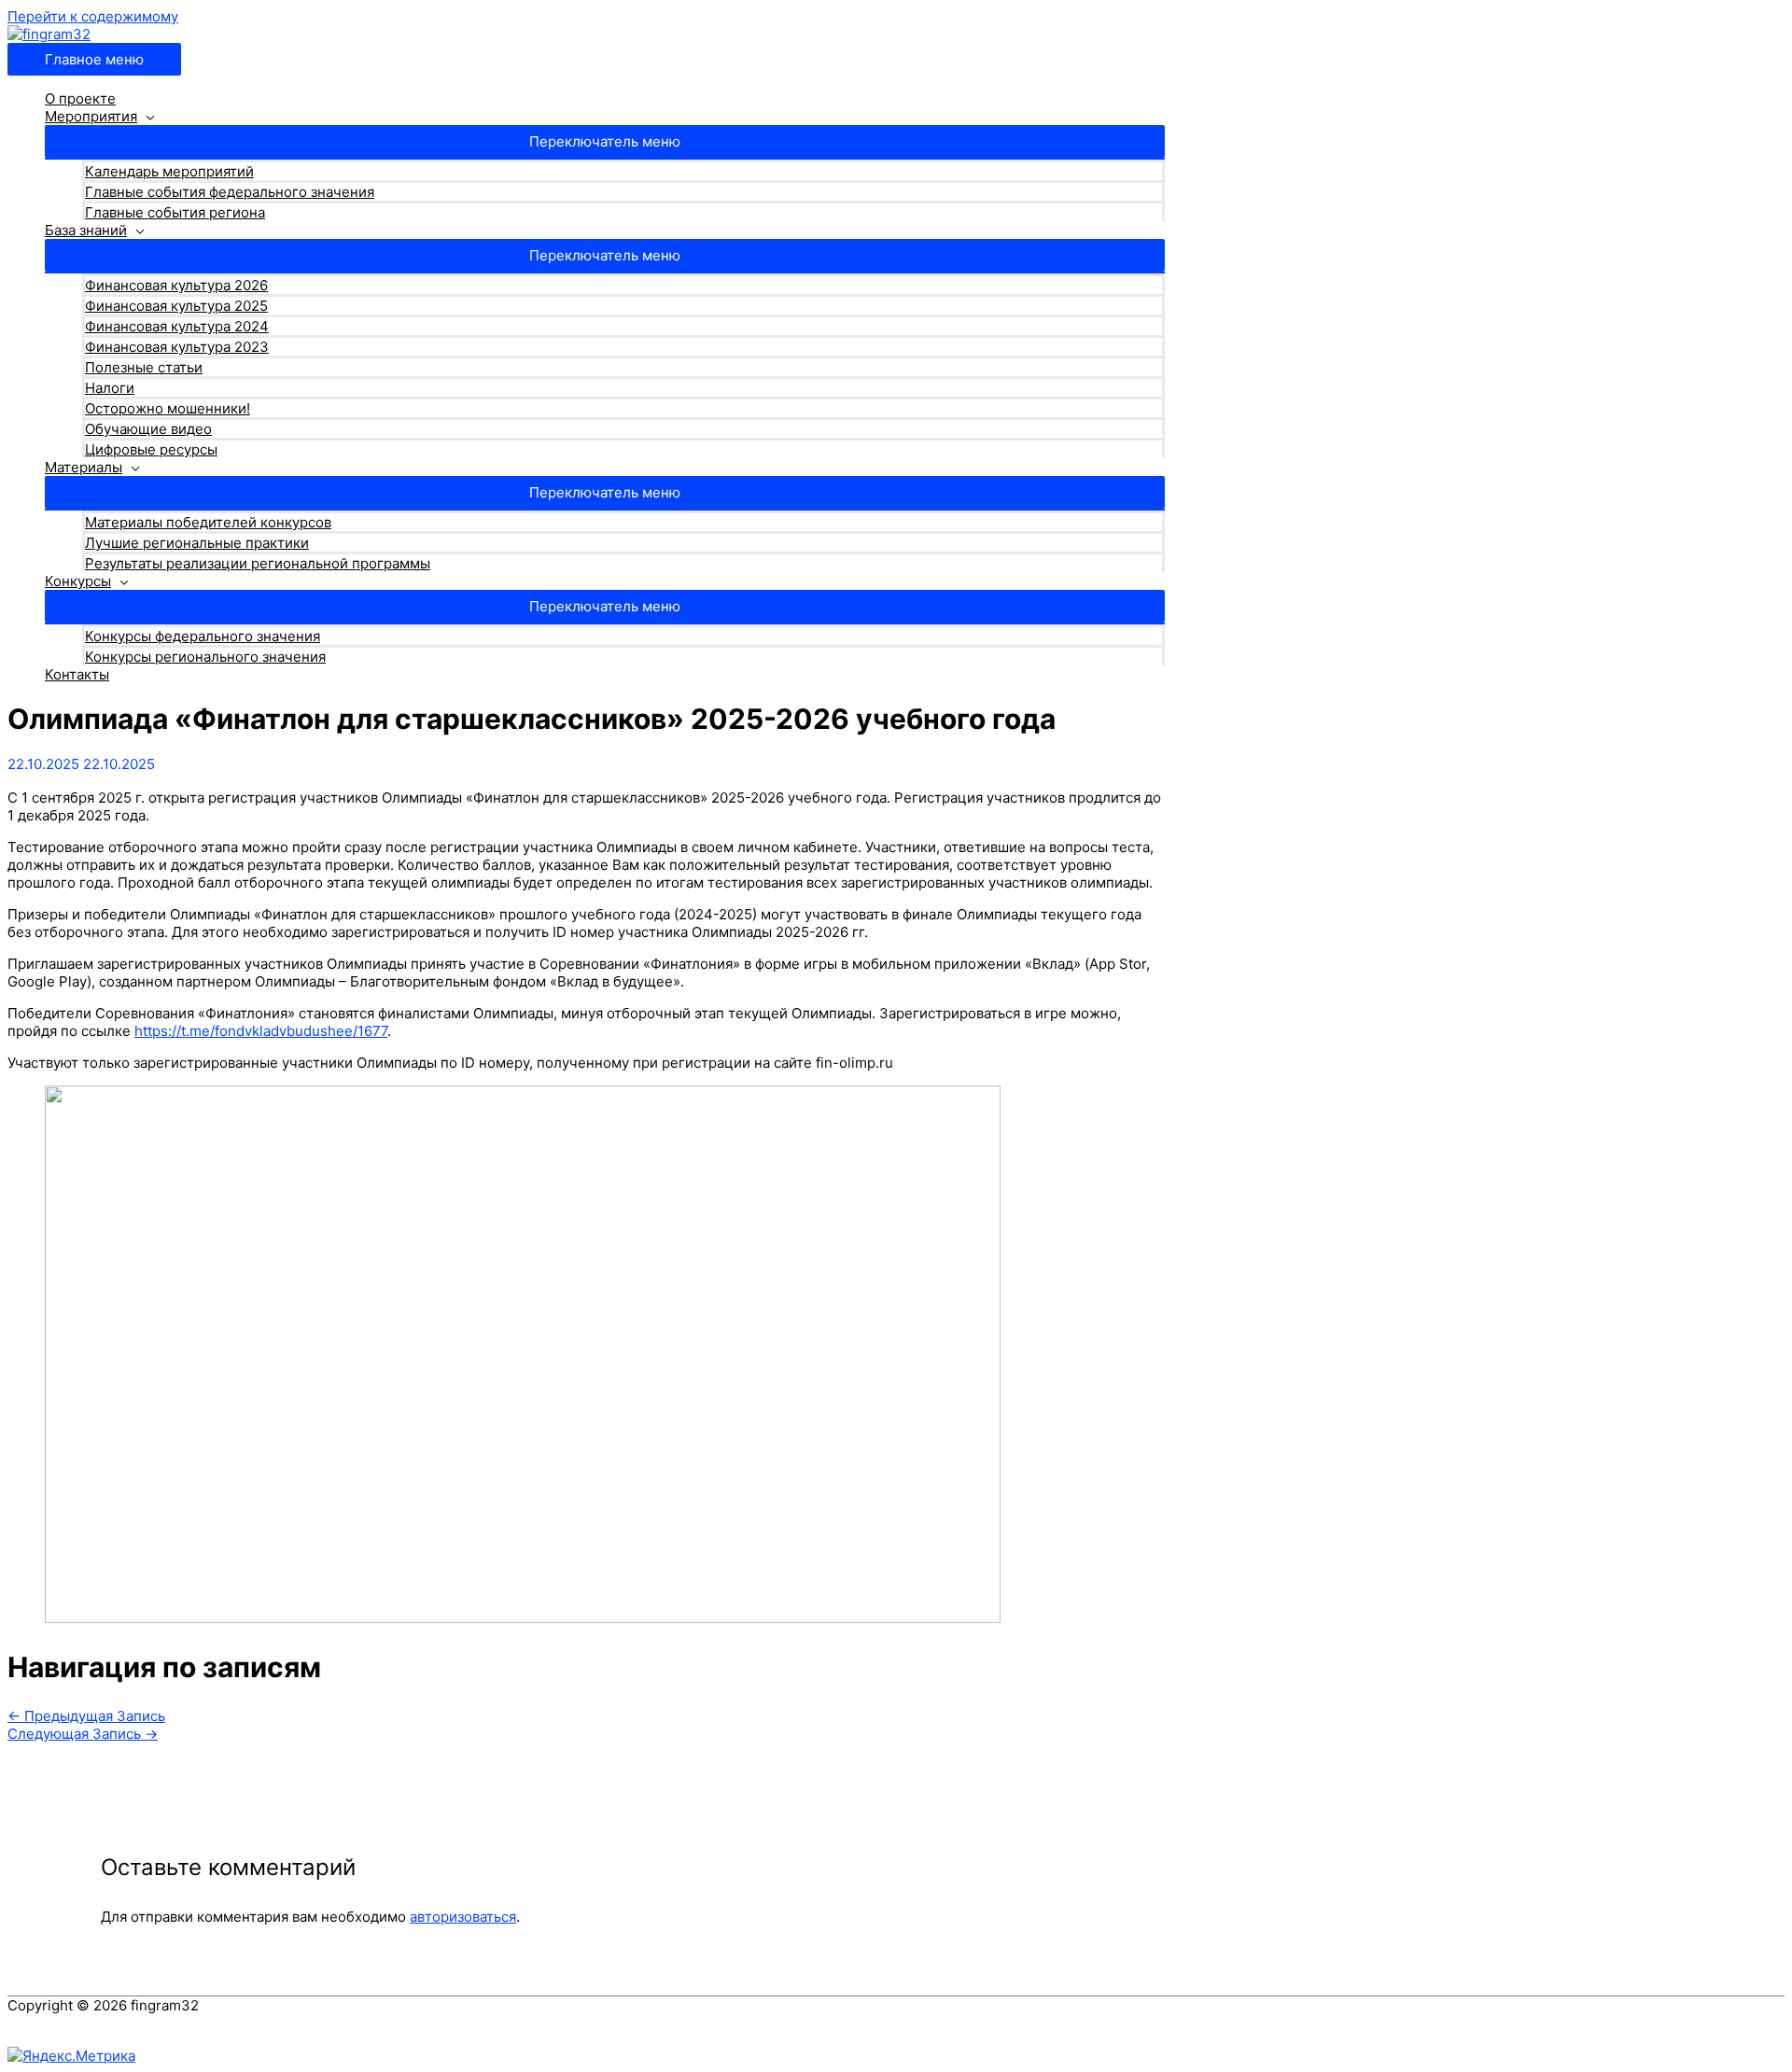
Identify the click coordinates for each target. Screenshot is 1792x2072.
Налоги (110, 388)
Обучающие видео (148, 429)
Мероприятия (91, 116)
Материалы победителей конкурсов (208, 522)
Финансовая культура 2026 (176, 285)
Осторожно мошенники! (168, 408)
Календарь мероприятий (169, 171)
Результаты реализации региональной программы (258, 563)
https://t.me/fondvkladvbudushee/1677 (261, 1031)
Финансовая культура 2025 (176, 306)
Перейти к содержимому (93, 16)
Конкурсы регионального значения (205, 657)
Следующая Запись (83, 1734)
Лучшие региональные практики (197, 543)
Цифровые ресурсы (151, 449)
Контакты (77, 674)
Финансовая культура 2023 (177, 347)
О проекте (80, 98)
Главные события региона (175, 212)
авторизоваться (463, 1917)
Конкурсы (78, 581)
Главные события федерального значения (230, 192)
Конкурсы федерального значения (203, 636)
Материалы (84, 467)
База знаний (86, 230)
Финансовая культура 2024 (177, 326)
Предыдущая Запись (86, 1716)
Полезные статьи (144, 367)
